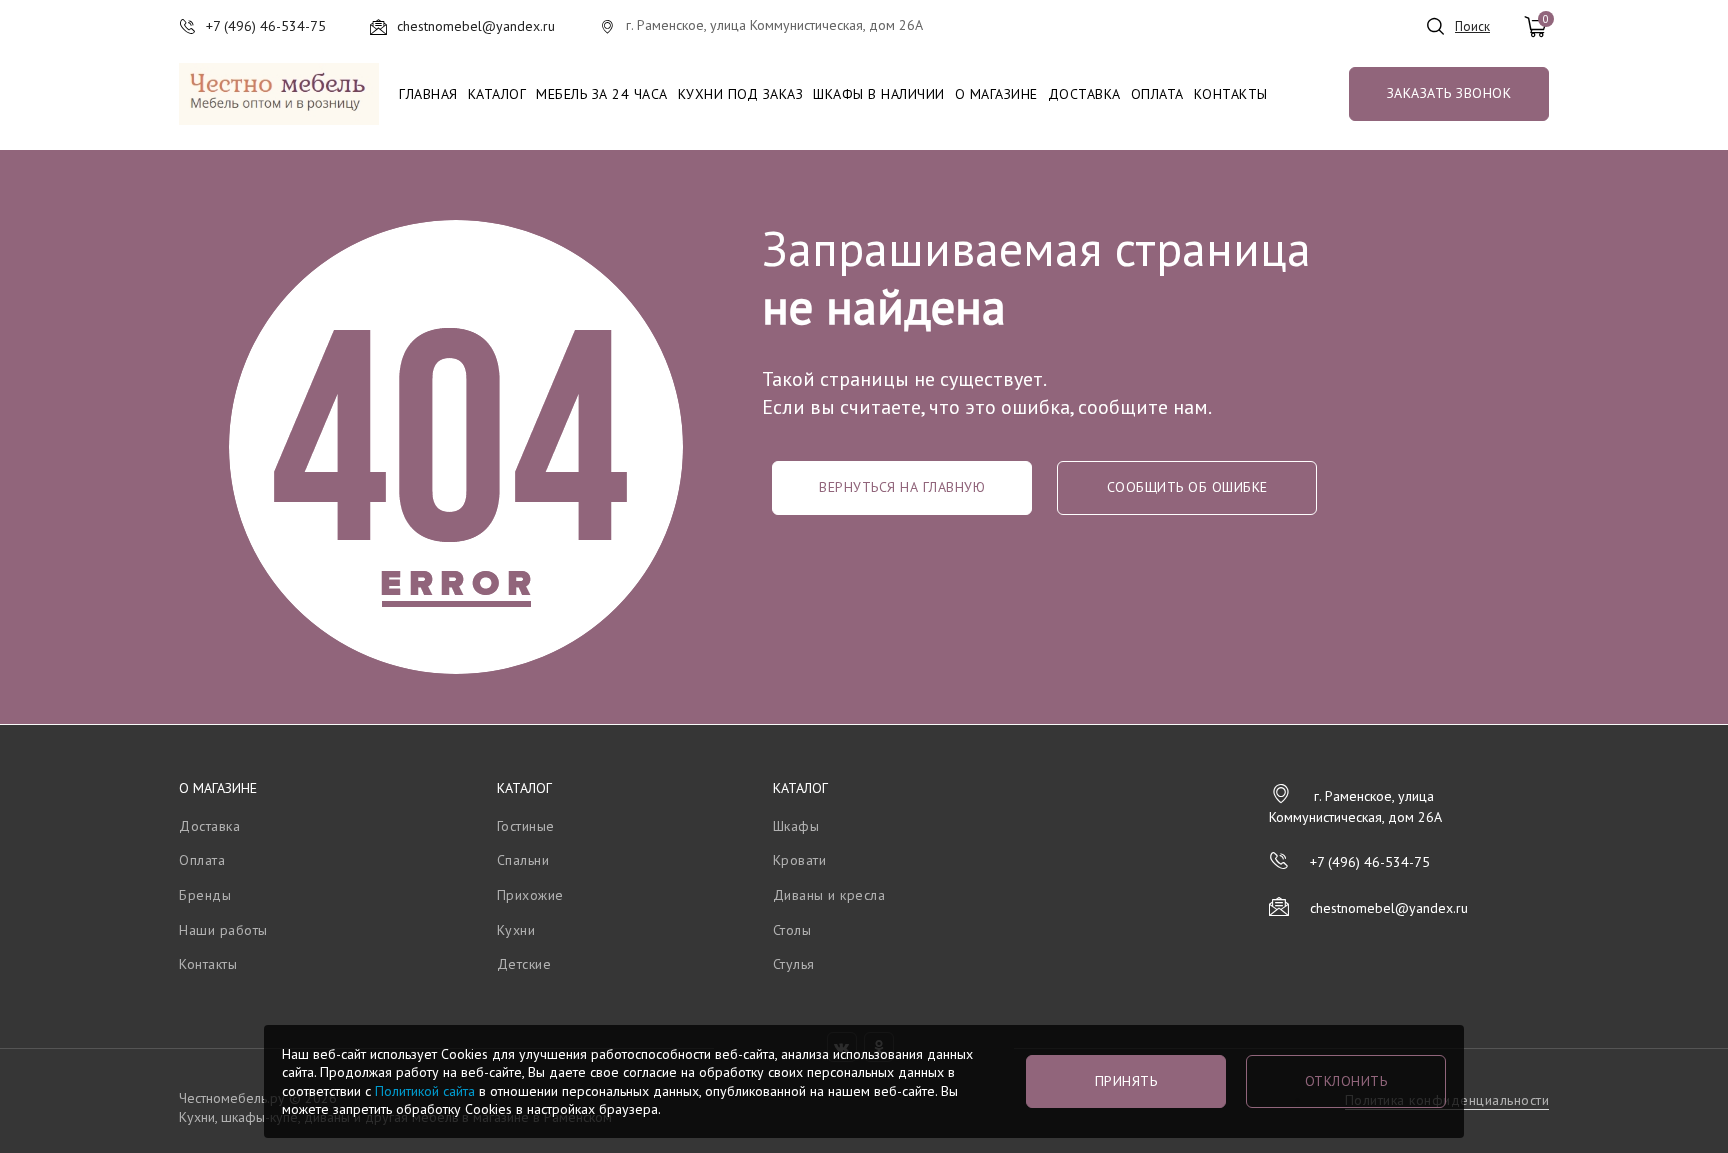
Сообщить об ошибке (1187, 487)
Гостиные (526, 826)
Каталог (497, 94)
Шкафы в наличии (879, 94)
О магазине (996, 94)
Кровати (800, 860)
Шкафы (796, 826)
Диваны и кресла (829, 895)
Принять (1126, 1081)
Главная (428, 94)
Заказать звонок (1449, 93)
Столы (792, 930)
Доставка (1084, 94)
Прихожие (530, 895)
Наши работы (223, 930)
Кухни (516, 930)
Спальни (523, 860)
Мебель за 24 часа (602, 94)
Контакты (1231, 94)
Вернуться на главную (902, 487)
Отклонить (1346, 1081)
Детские (524, 964)
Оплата (1157, 94)
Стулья (794, 964)
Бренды (205, 895)
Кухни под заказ (741, 94)
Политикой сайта (425, 1091)
